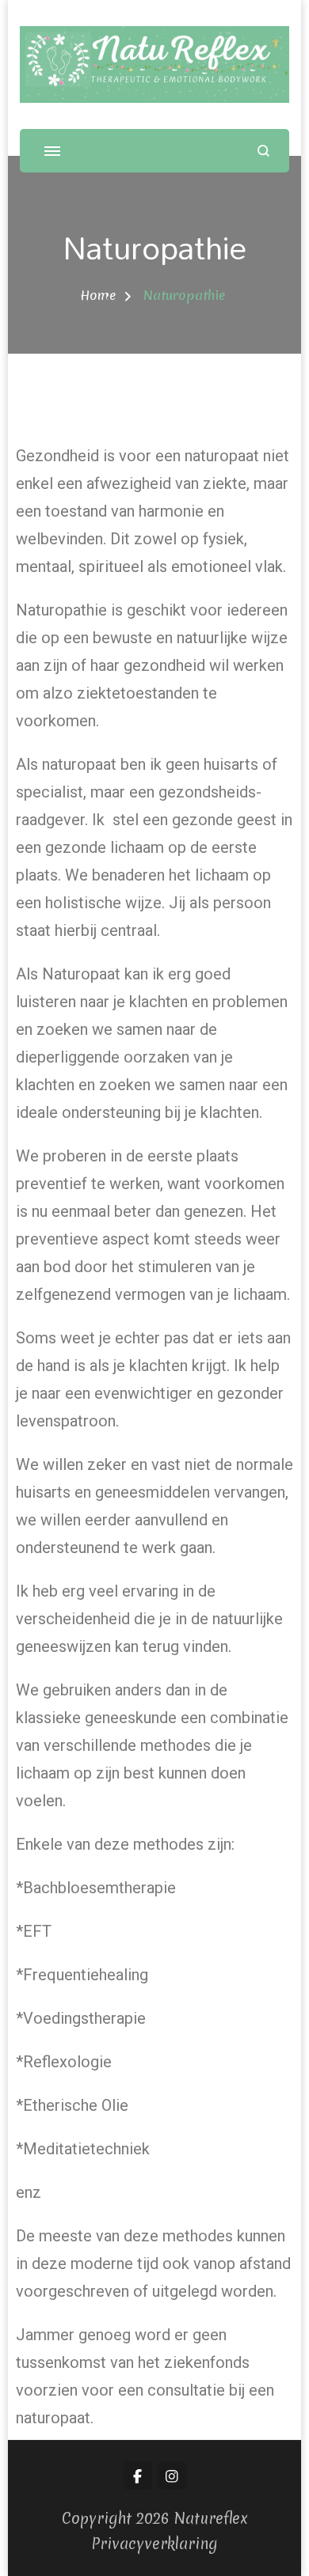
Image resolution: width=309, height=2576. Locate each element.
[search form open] (263, 151)
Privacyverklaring (154, 2544)
